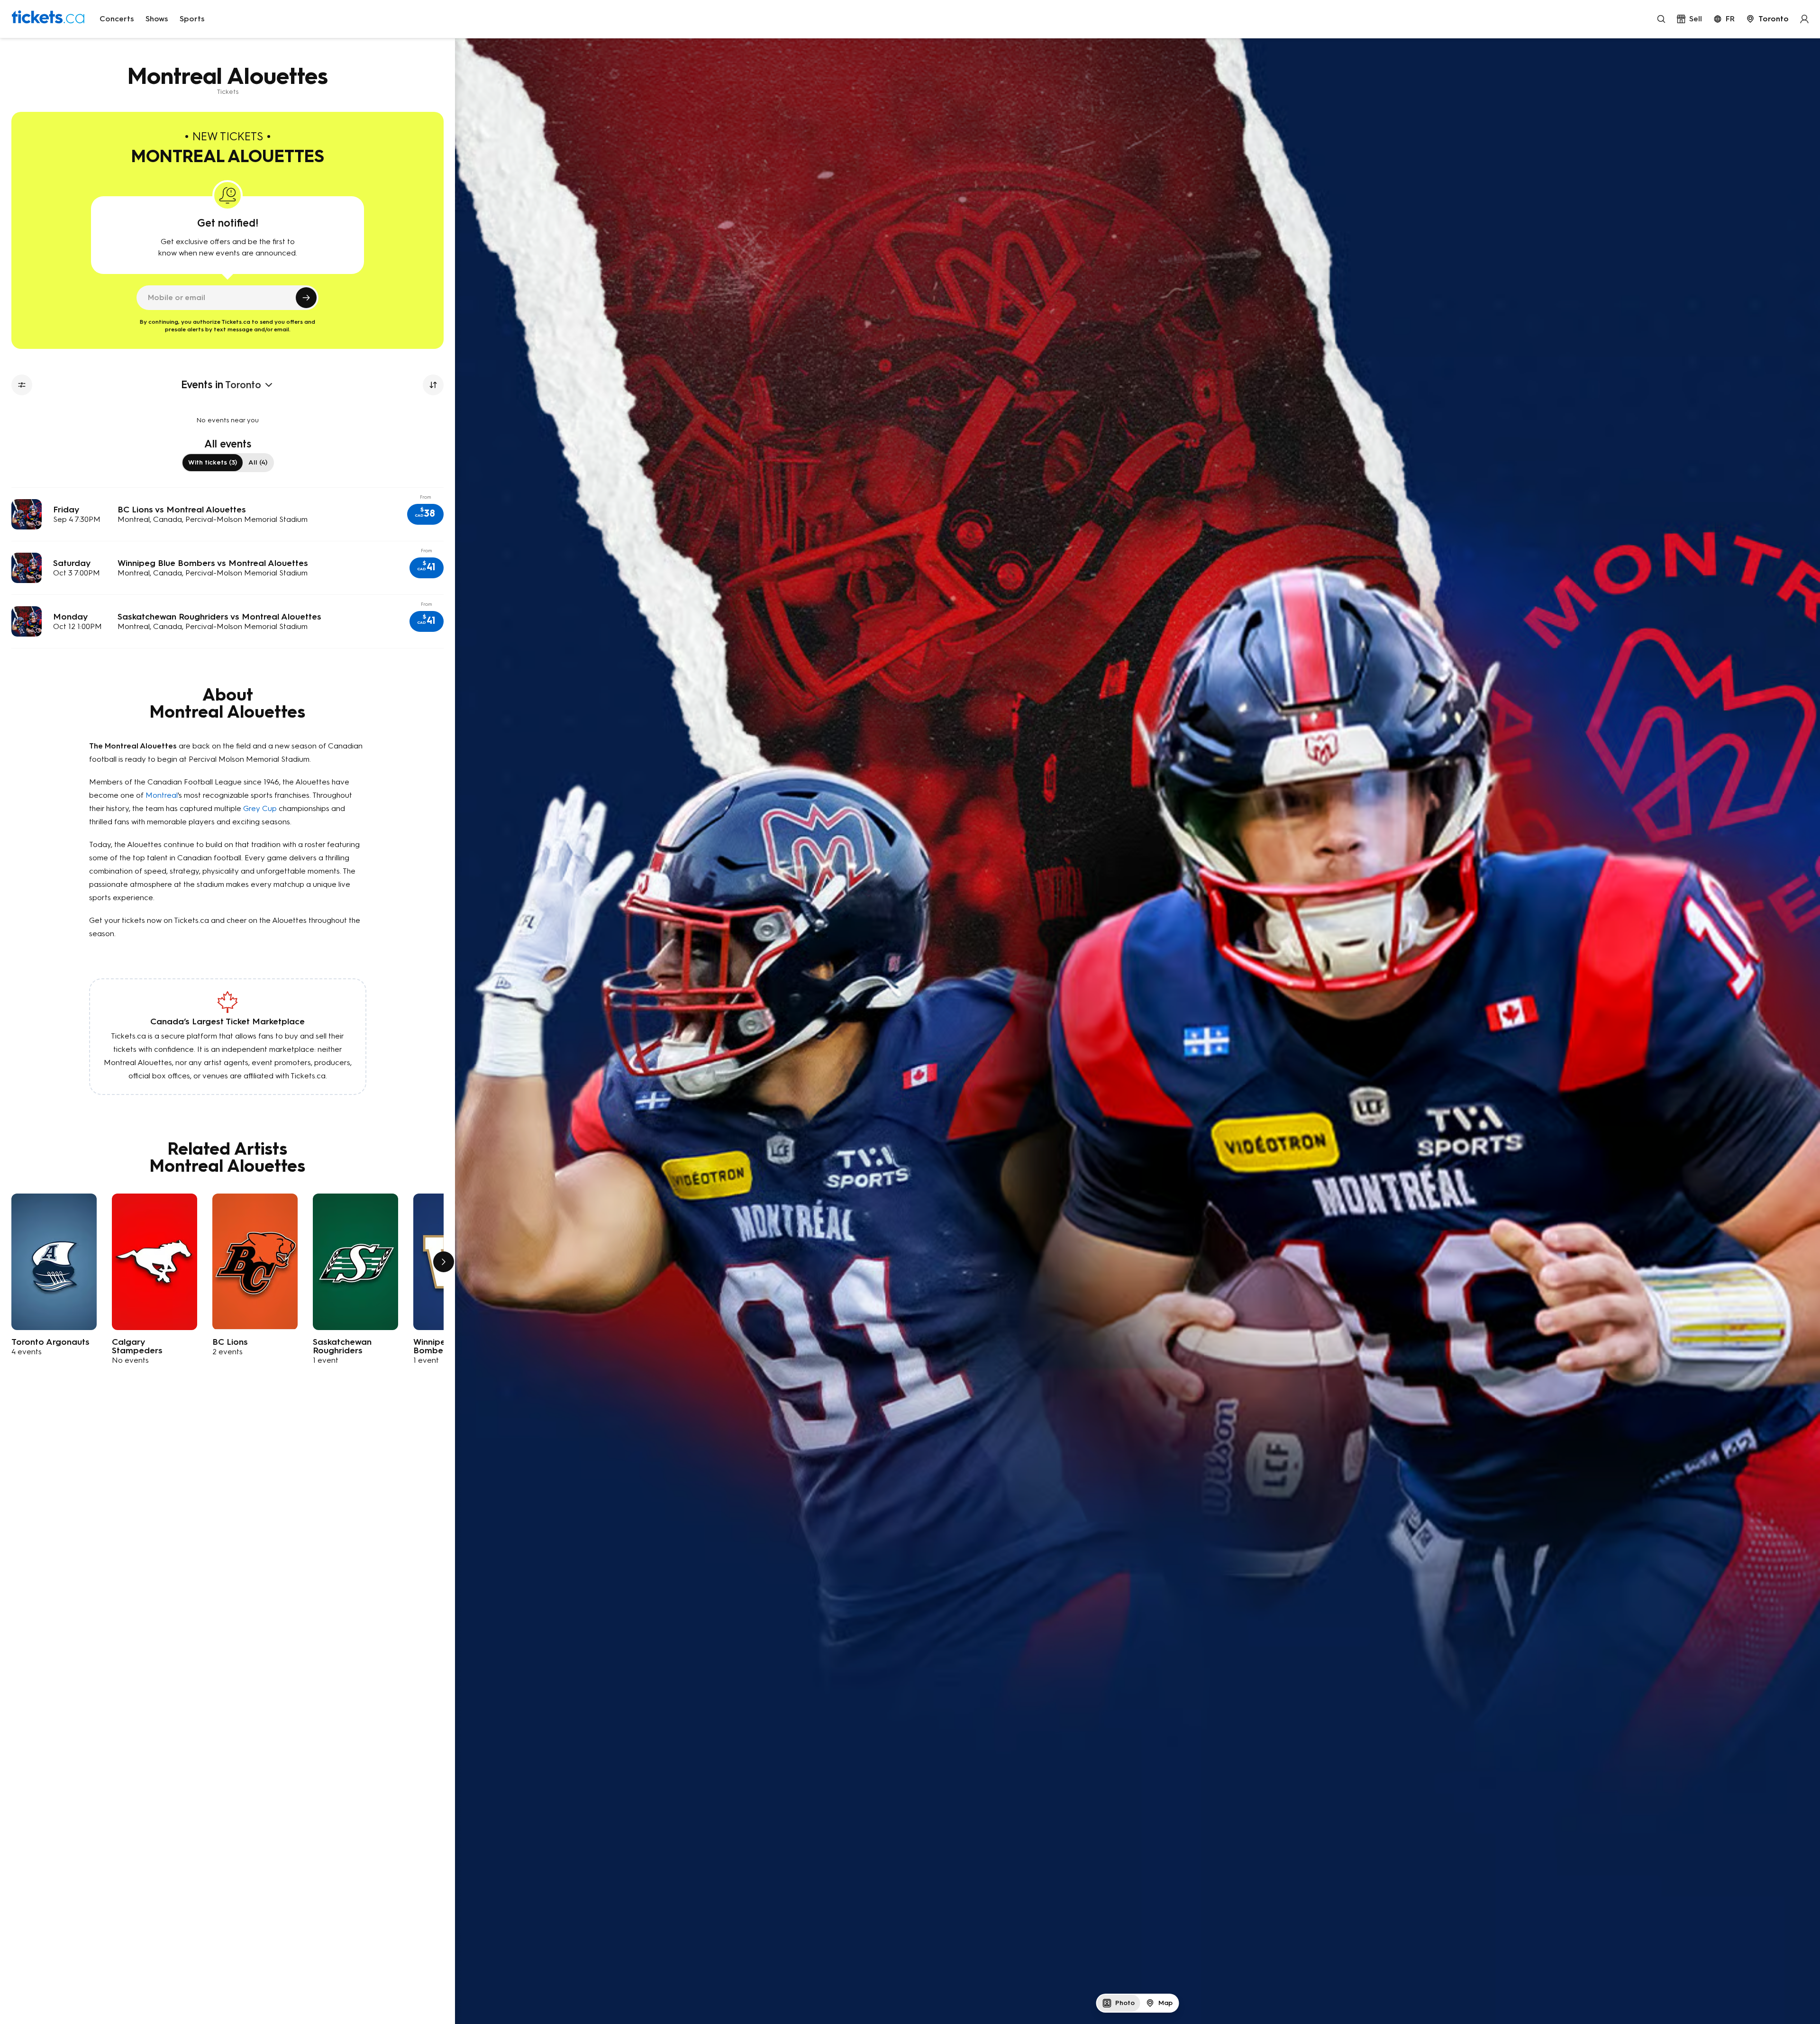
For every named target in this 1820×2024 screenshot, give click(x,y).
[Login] (1804, 19)
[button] (425, 514)
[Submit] (306, 298)
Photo (1125, 2003)
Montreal (162, 795)
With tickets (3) (213, 462)
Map (1165, 2003)
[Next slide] (444, 1262)
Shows (157, 19)
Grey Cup (260, 808)
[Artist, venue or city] (1661, 19)
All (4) (258, 462)
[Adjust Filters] (22, 385)
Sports (192, 19)
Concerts (117, 19)
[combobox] (1767, 19)
